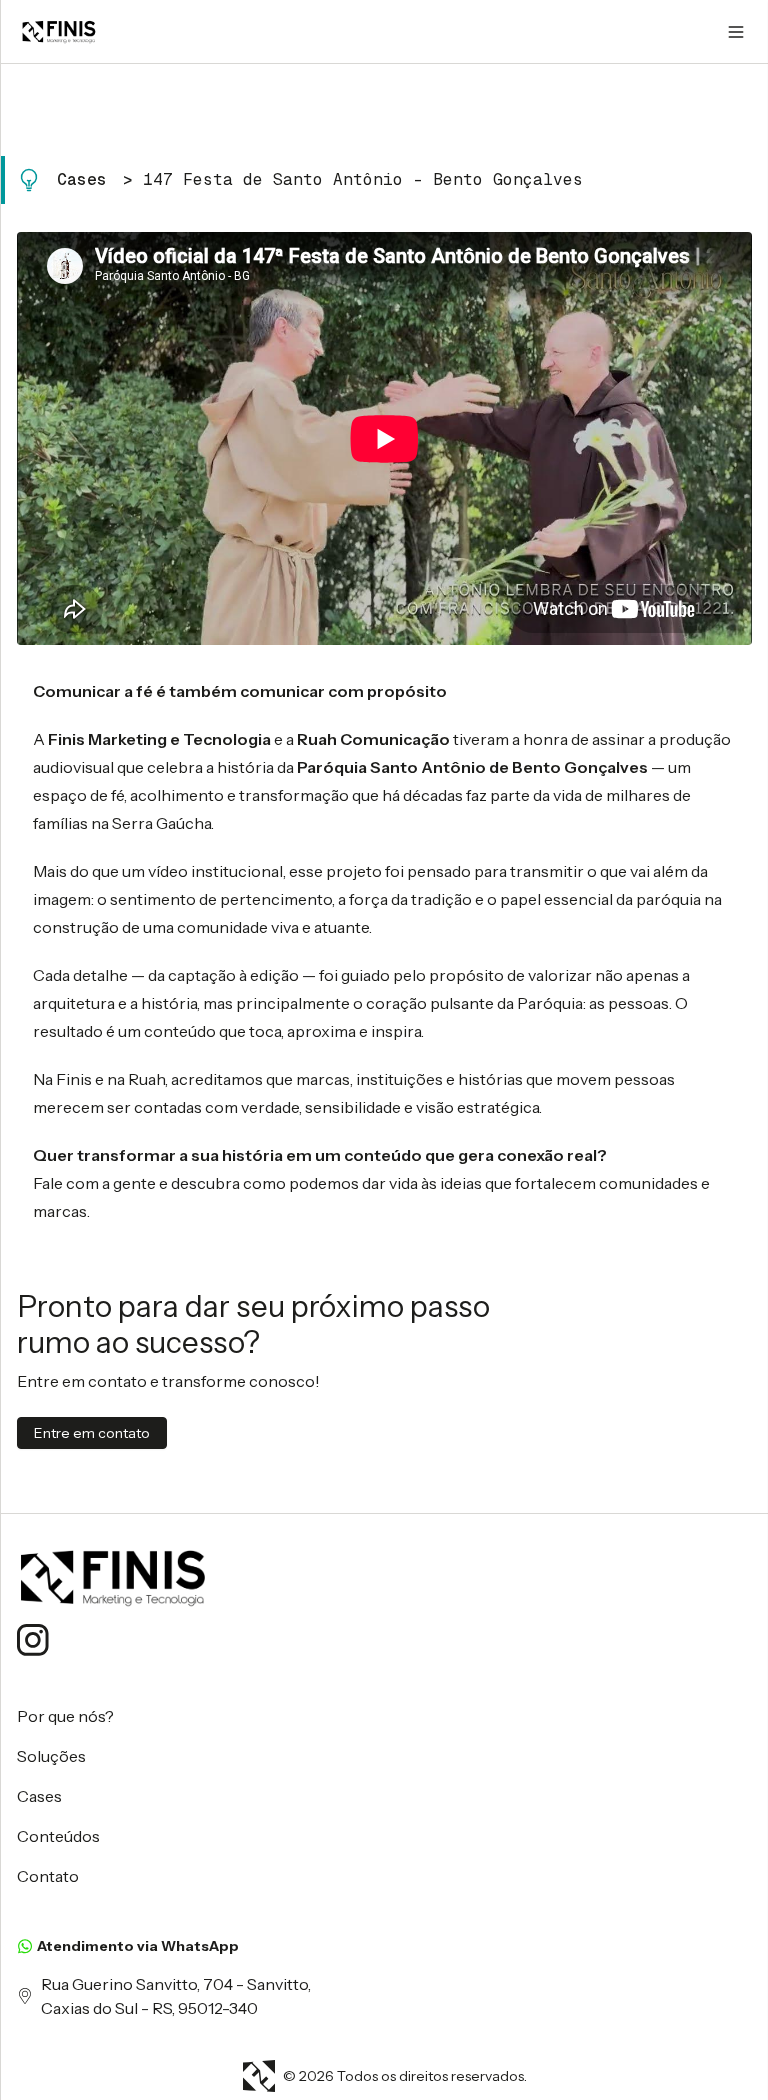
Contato (48, 1876)
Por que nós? (65, 1716)
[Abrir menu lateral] (736, 32)
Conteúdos (58, 1836)
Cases (82, 179)
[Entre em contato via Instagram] (33, 1640)
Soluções (51, 1756)
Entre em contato (92, 1433)
